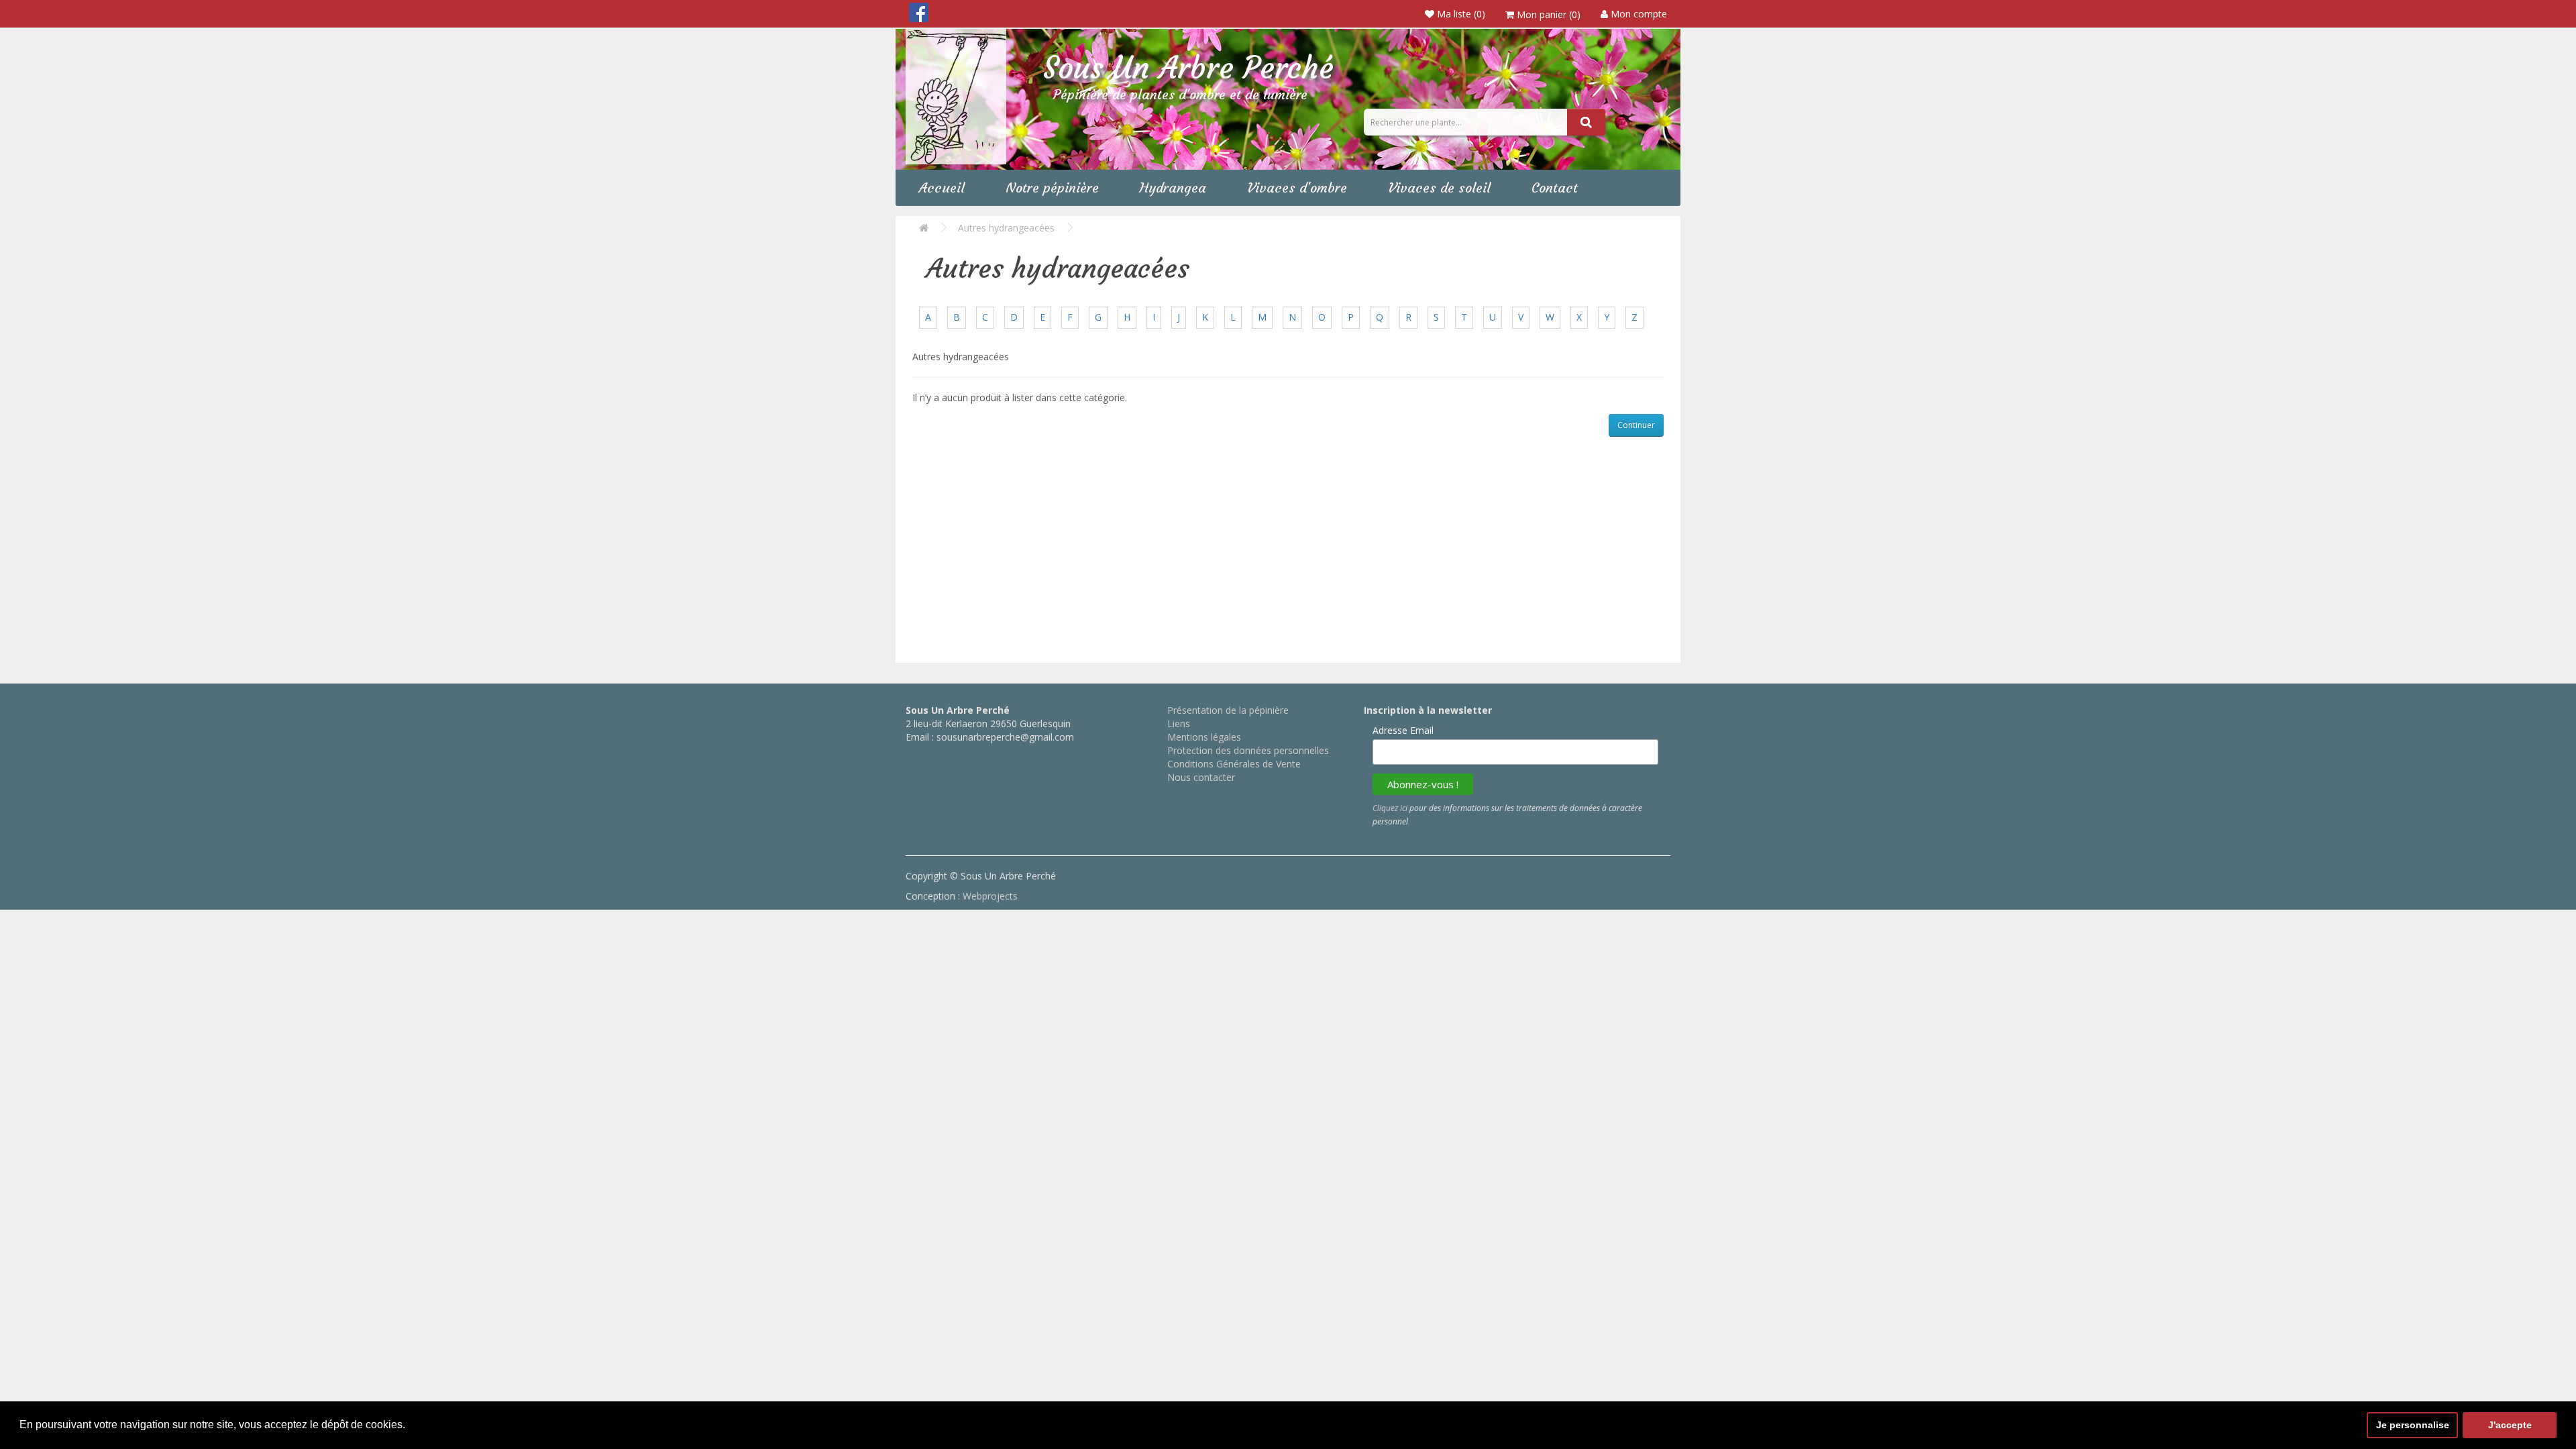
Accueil (942, 187)
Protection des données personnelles (1248, 750)
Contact (1555, 187)
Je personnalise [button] (2413, 1425)
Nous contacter (1201, 777)
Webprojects (990, 896)
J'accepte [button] (2510, 1425)
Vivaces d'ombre (1297, 187)
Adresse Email (1403, 730)
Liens (1179, 723)
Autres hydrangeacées (1006, 228)
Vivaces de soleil (1439, 187)
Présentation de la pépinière (1228, 710)
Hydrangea (1173, 187)
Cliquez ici (1390, 808)
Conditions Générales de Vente (1234, 764)
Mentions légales (1204, 737)
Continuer (1636, 425)
